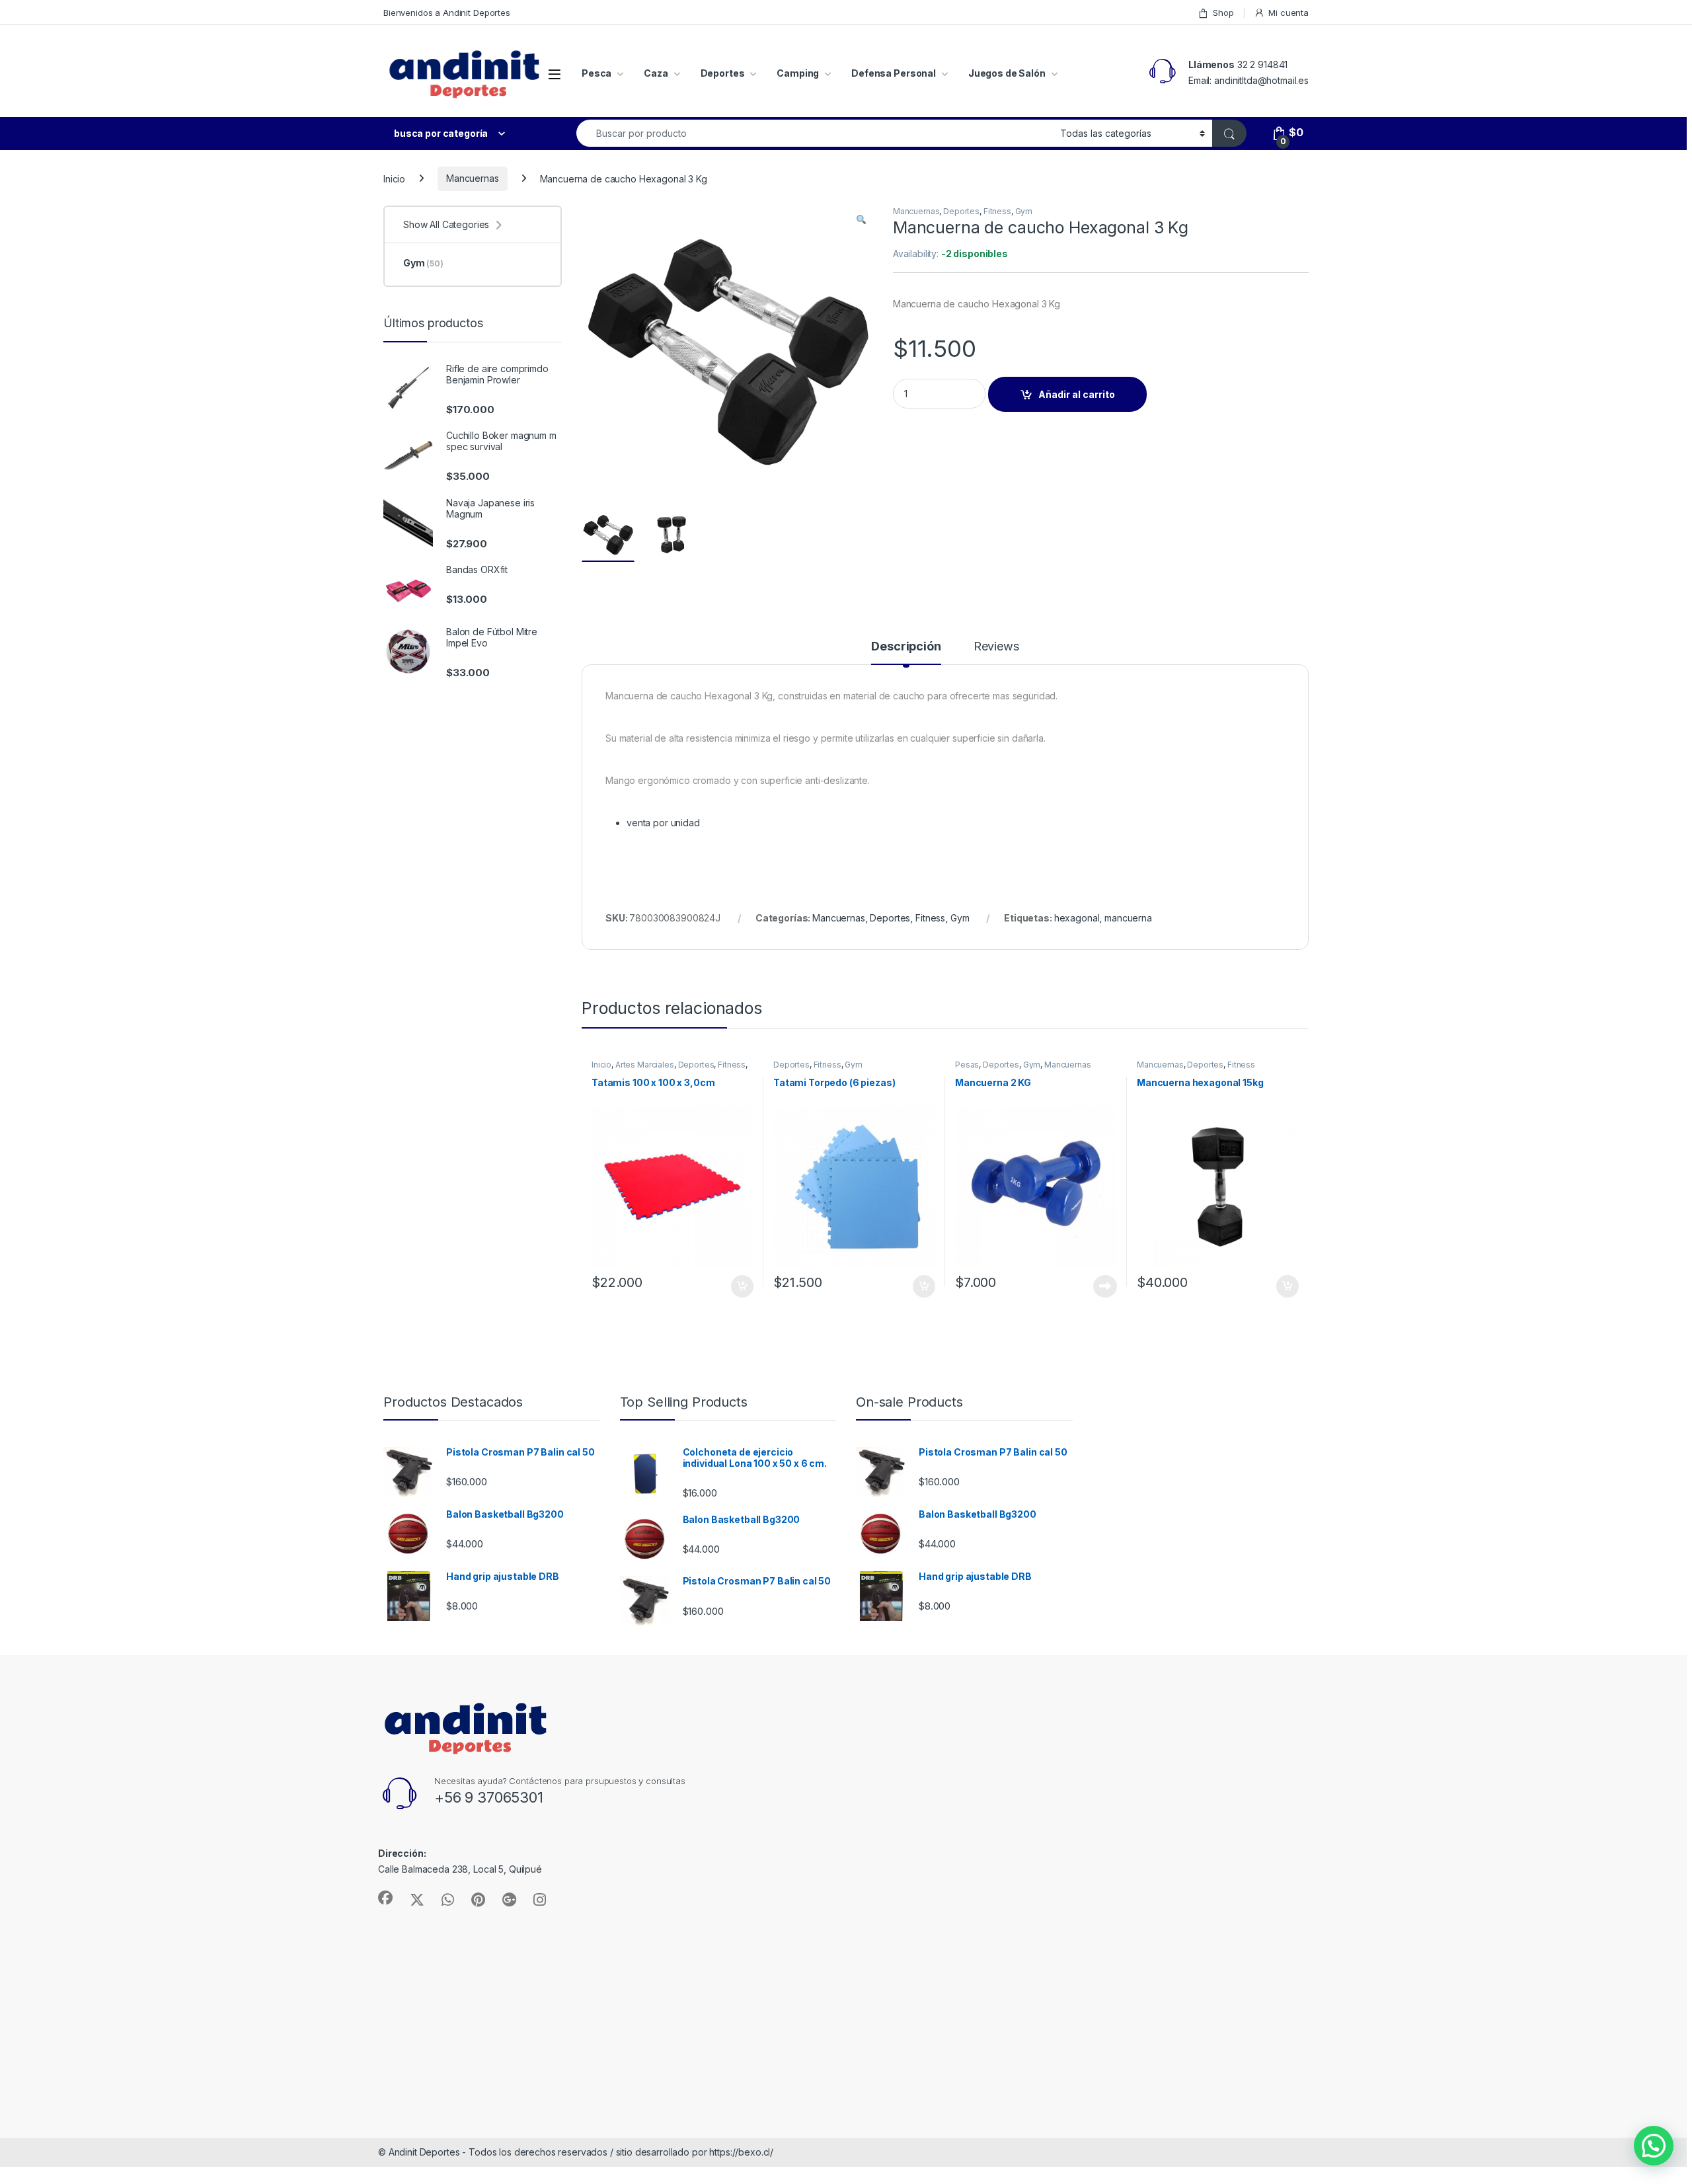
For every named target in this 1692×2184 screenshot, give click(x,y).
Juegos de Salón (1007, 73)
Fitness (997, 211)
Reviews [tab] (996, 647)
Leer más (1105, 1286)
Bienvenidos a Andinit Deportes (447, 13)
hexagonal (1077, 918)
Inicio (394, 178)
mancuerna (1128, 918)
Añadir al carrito (1077, 394)
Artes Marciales (645, 1065)
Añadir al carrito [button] (740, 1286)
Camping (798, 73)
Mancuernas (473, 178)
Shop (1223, 13)
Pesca (596, 73)
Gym (1024, 211)
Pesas (967, 1065)
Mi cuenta (1288, 13)
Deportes (723, 73)
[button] (861, 220)
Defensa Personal (894, 73)
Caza (656, 73)
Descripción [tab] (906, 647)
